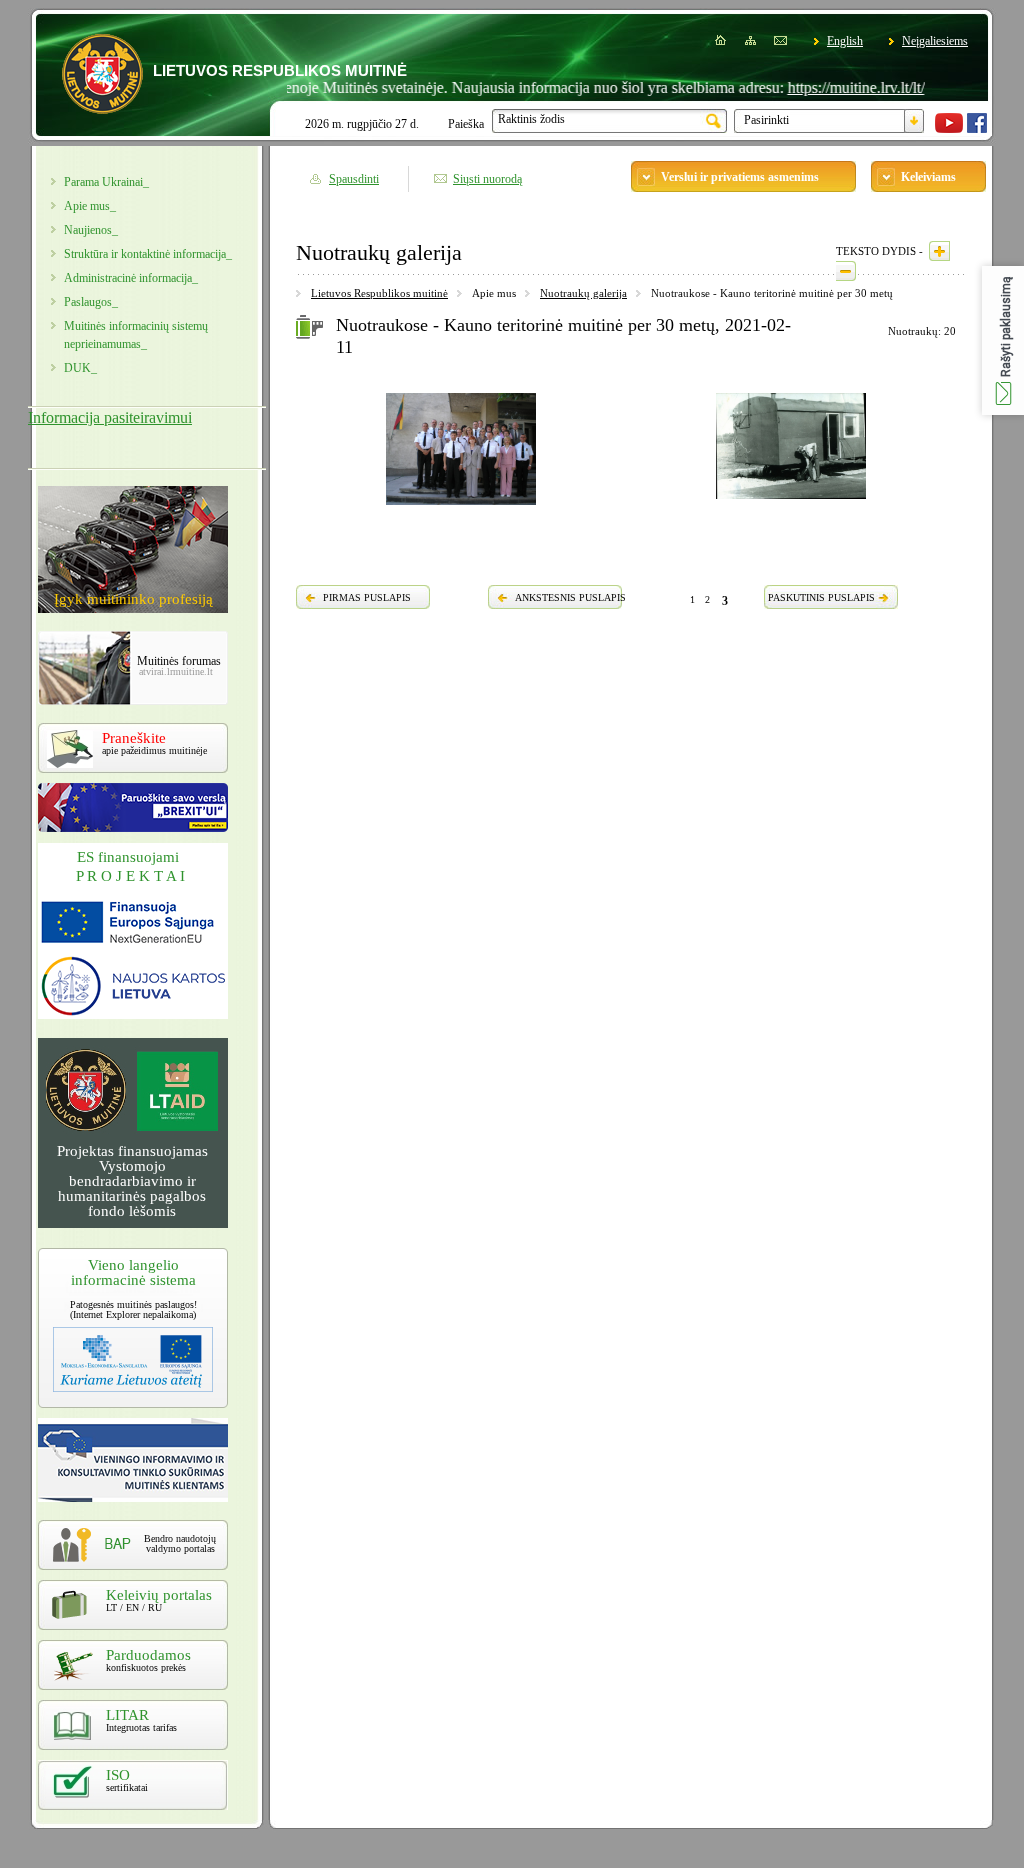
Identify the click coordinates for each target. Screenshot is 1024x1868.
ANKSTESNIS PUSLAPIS (570, 597)
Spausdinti (354, 179)
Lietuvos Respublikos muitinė (379, 293)
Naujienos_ (91, 230)
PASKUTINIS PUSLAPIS (821, 597)
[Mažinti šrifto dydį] (846, 271)
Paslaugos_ (91, 302)
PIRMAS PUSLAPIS (367, 597)
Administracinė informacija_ (131, 278)
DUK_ (80, 368)
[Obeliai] (791, 502)
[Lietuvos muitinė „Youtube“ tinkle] (949, 129)
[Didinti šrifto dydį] (939, 251)
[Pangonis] (461, 508)
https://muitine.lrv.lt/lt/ (825, 87)
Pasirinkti (766, 120)
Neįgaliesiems (935, 41)
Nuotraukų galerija (583, 293)
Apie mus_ (90, 206)
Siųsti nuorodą (487, 179)
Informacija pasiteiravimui (110, 417)
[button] (1003, 340)
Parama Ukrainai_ (106, 182)
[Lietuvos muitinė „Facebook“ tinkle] (977, 129)
